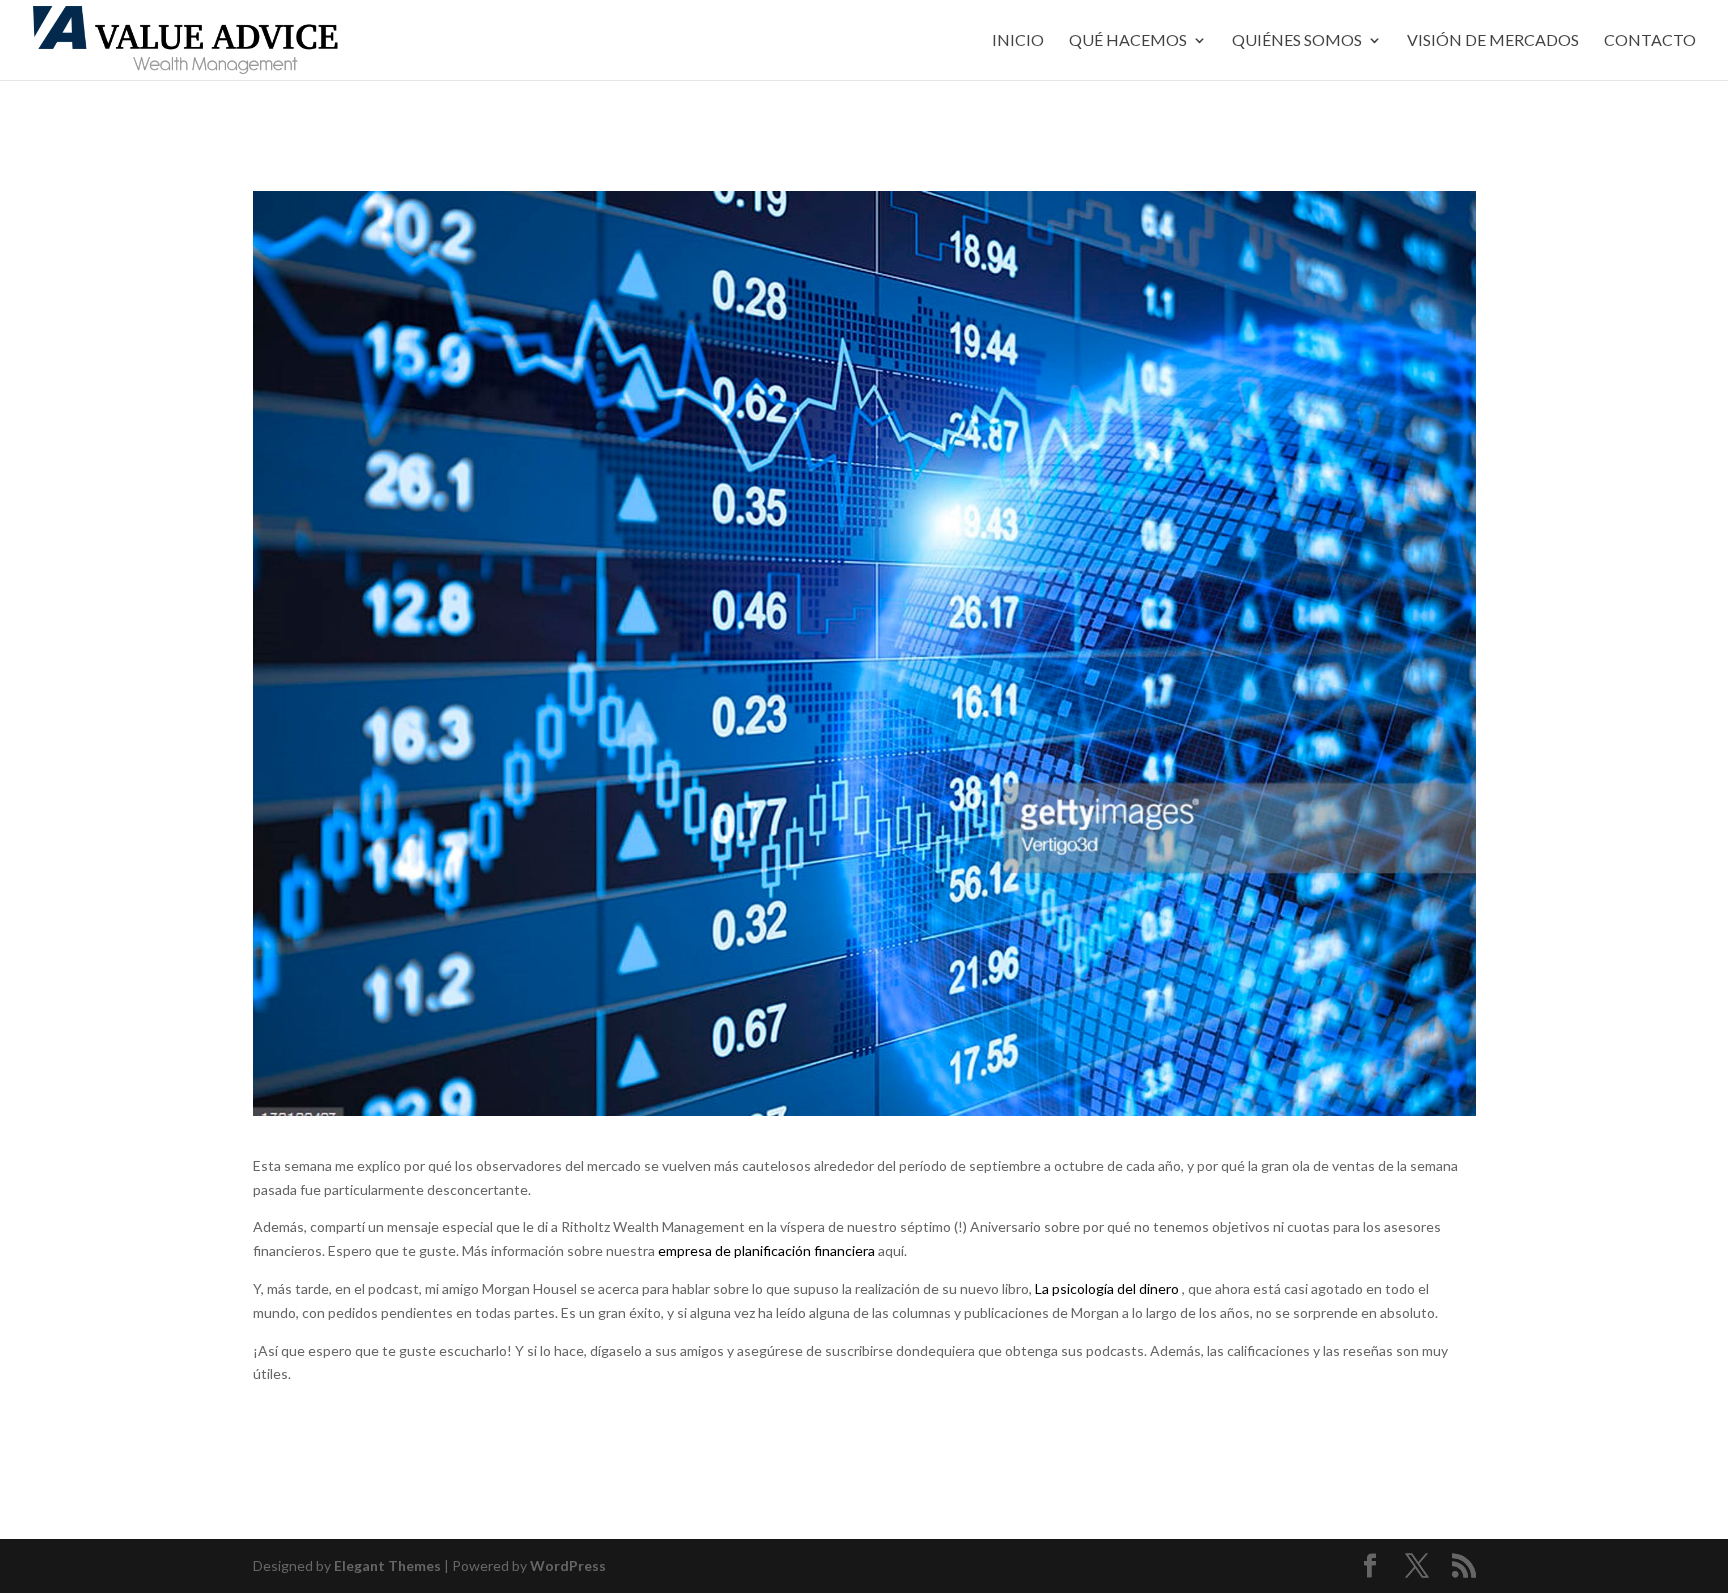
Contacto (1650, 41)
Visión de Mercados (1493, 41)
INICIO (1018, 41)
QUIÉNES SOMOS (1297, 41)
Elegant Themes (387, 1565)
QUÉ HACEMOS (1128, 41)
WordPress (568, 1565)
